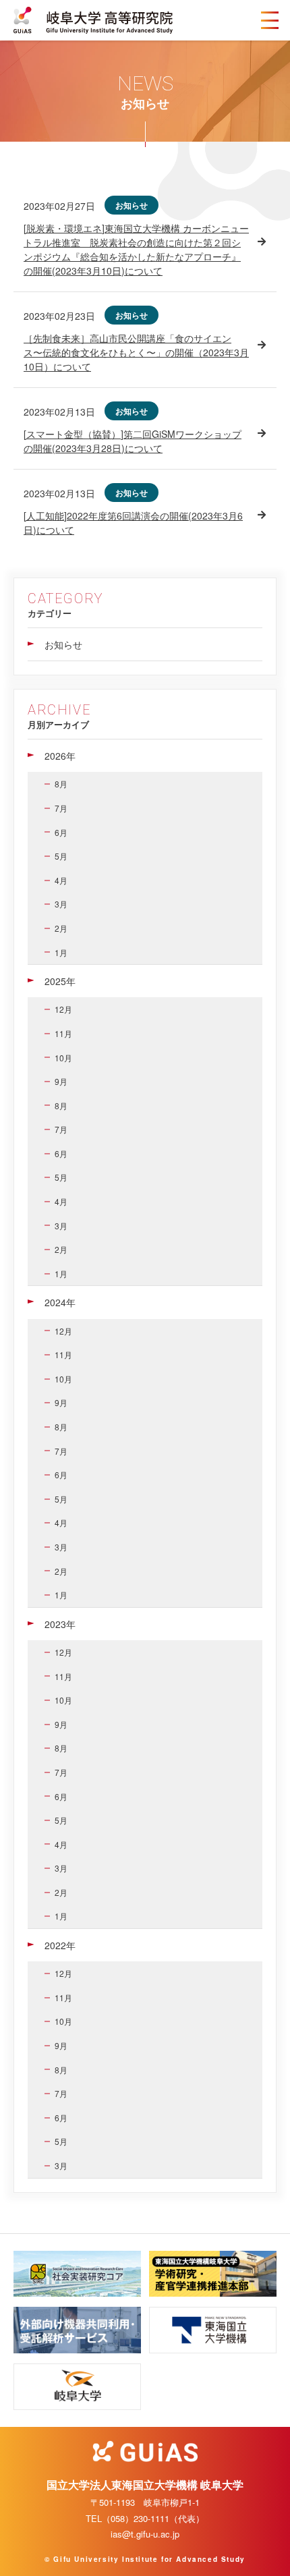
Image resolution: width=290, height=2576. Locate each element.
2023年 (60, 1624)
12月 (63, 1009)
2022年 (60, 1945)
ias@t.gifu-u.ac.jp (145, 2534)
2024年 (60, 1302)
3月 (61, 904)
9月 (61, 1081)
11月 (63, 1033)
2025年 (60, 981)
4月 (61, 880)
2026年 (60, 756)
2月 (61, 928)
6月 (61, 832)
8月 (61, 784)
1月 (61, 952)
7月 (61, 808)
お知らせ (63, 644)
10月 (63, 1058)
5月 (61, 856)
